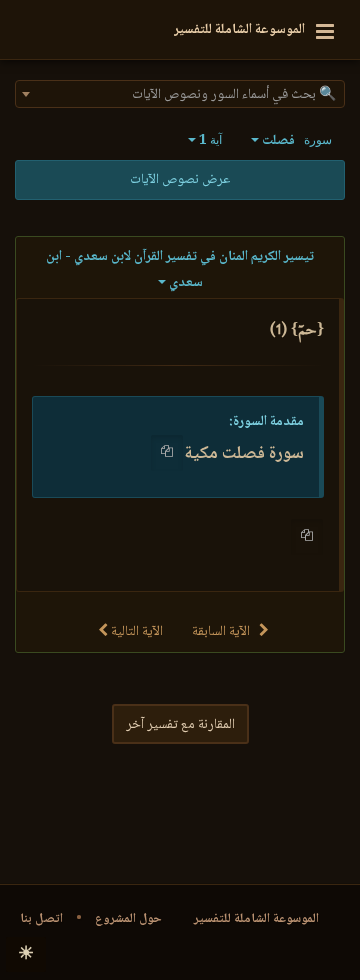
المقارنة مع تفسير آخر (180, 725)
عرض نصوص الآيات (180, 180)
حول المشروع (128, 919)
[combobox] (180, 94)
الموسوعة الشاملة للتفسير (256, 919)
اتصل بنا (41, 919)
